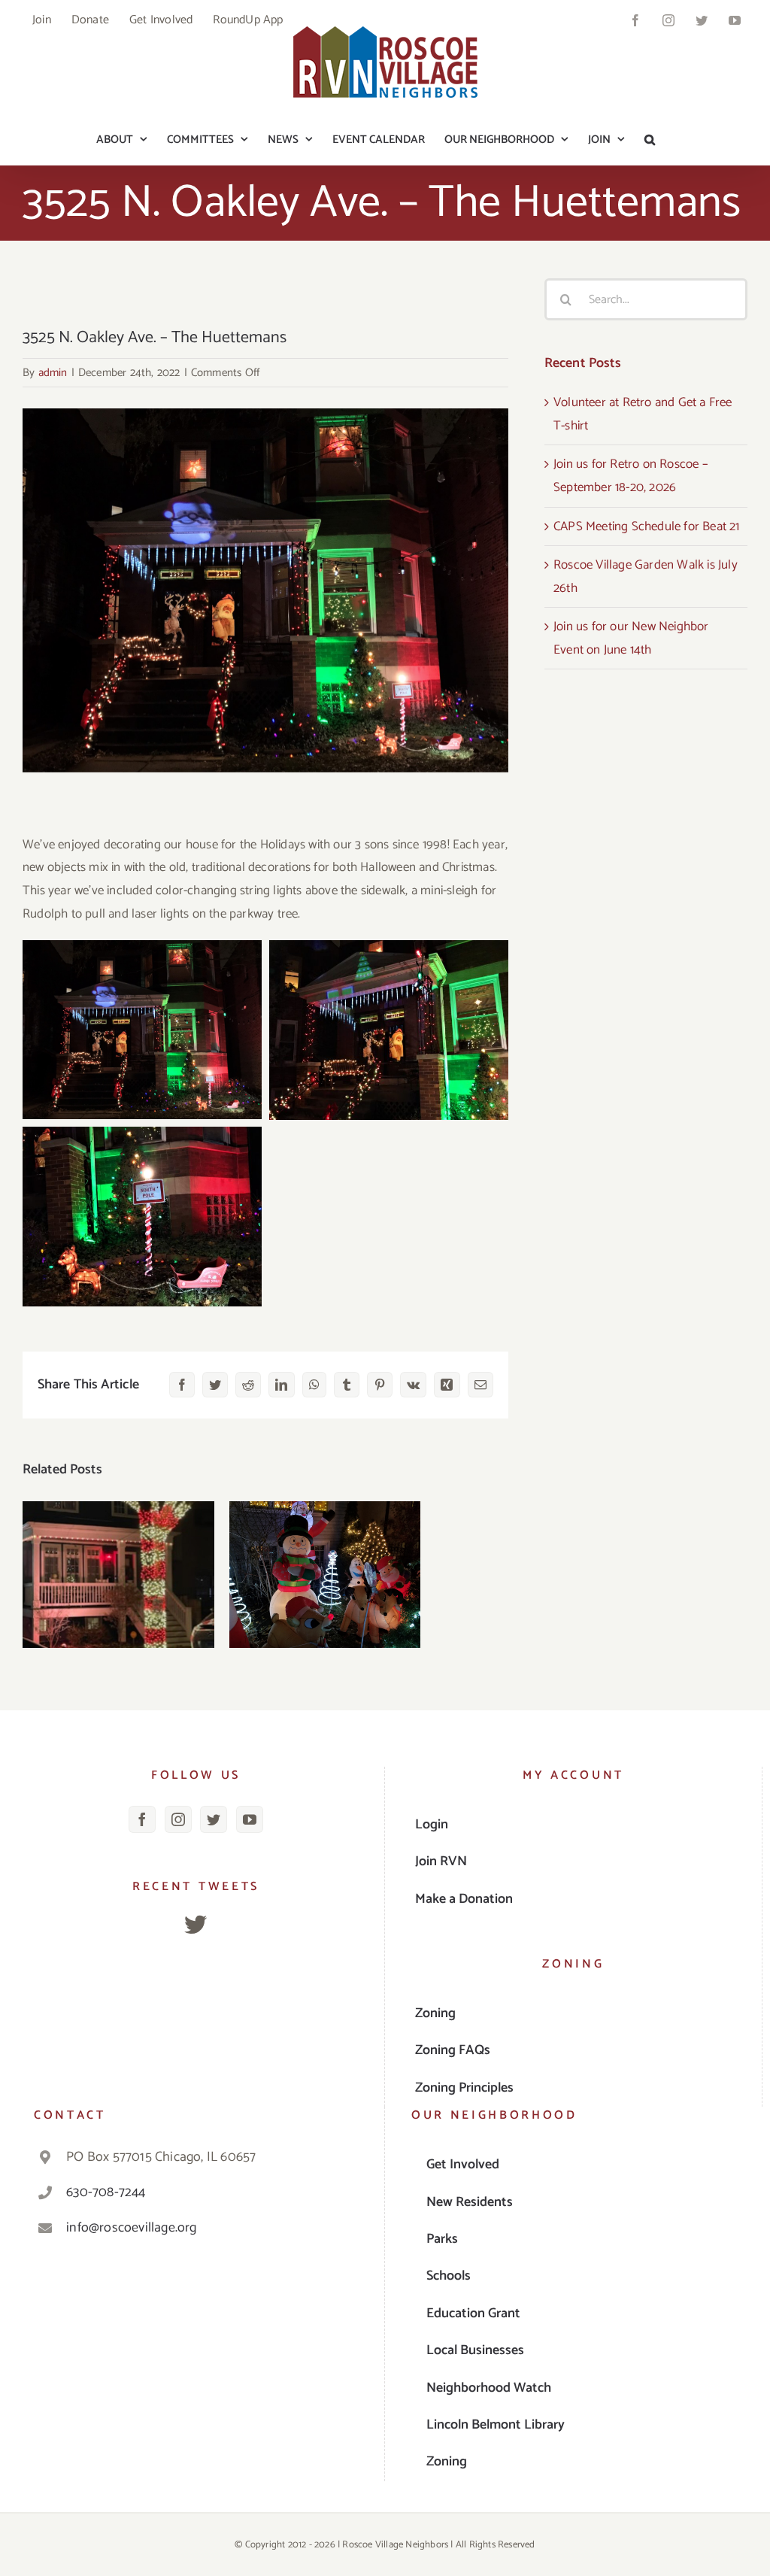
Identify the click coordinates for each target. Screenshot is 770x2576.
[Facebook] (142, 1819)
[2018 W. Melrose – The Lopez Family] (325, 1575)
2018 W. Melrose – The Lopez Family (325, 1550)
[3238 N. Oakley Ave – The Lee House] (118, 1575)
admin (53, 373)
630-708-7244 (106, 2192)
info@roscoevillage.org (131, 2228)
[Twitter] (214, 1819)
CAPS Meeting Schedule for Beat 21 (647, 526)
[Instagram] (178, 1819)
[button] (650, 139)
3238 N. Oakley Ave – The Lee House (118, 1550)
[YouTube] (250, 1819)
